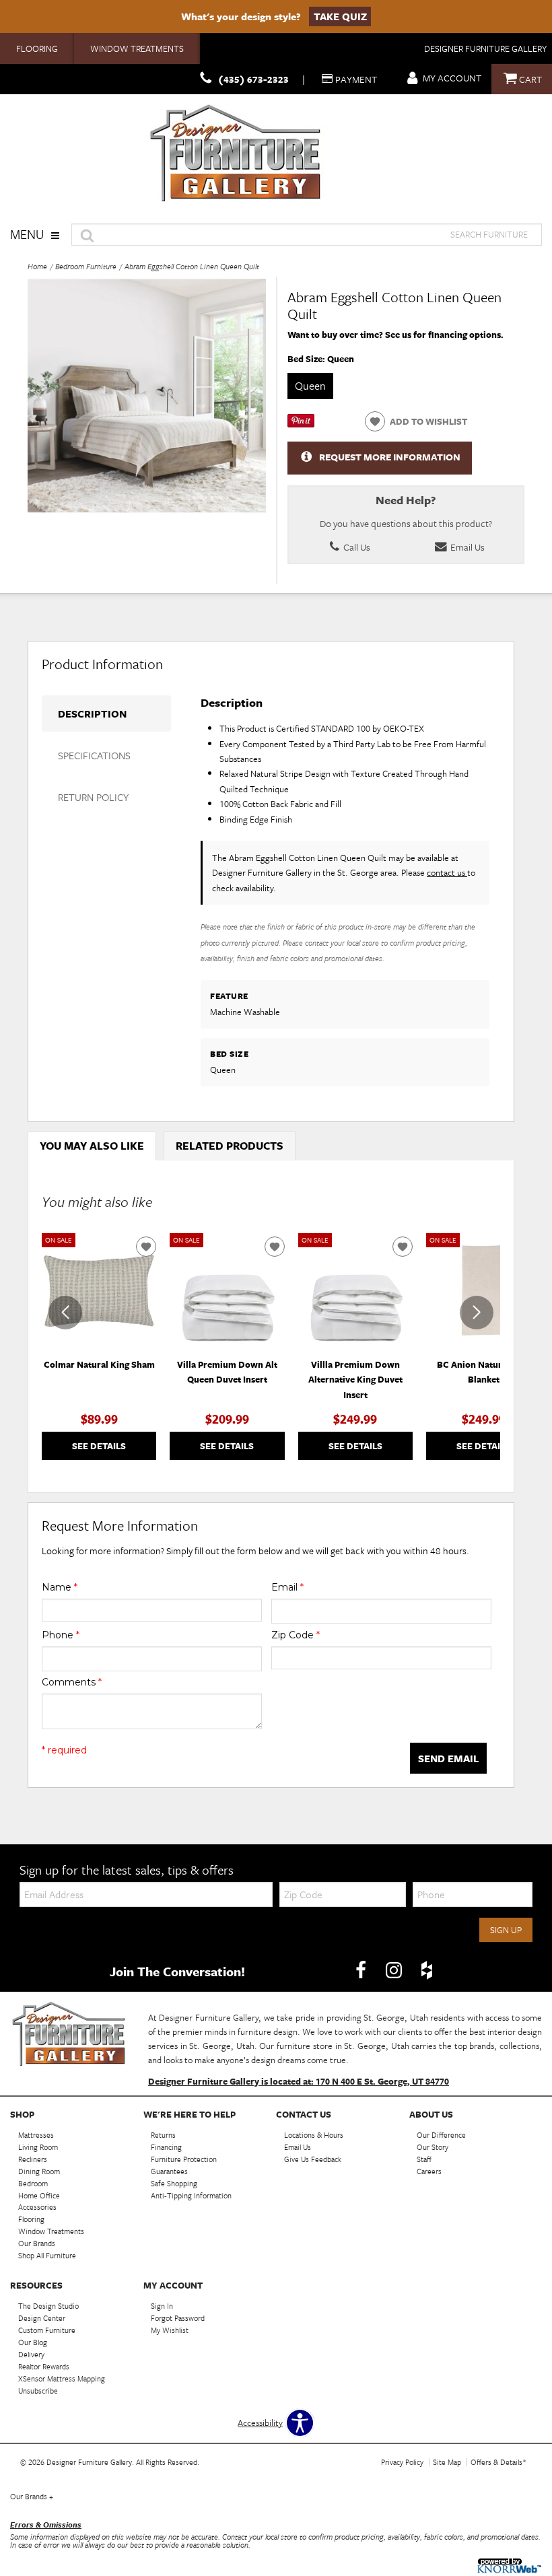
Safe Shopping (174, 2183)
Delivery (31, 2354)
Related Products (230, 1146)
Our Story (433, 2147)
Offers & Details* (498, 2462)
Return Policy (93, 797)
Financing (166, 2147)
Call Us (356, 547)
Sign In (162, 2306)
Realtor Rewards (44, 2366)
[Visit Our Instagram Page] (395, 1970)
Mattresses (36, 2135)
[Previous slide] (65, 1313)
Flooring (37, 48)
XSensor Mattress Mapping (62, 2378)
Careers (429, 2171)
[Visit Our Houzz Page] (427, 1970)
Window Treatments (137, 48)
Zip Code (296, 1635)
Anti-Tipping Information (191, 2195)
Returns (163, 2135)
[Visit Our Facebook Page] (362, 1970)
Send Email (448, 1758)
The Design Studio (48, 2306)
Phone (61, 1635)
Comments (72, 1682)
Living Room (38, 2147)
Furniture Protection (184, 2159)
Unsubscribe (38, 2391)
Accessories (37, 2207)
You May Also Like (92, 1146)
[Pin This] (301, 424)
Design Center (42, 2318)
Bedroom (33, 2183)
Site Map (447, 2462)
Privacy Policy (402, 2462)
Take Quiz (340, 16)
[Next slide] (477, 1313)
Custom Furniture (47, 2330)
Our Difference (441, 2135)
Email (287, 1587)
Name (60, 1587)
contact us (447, 872)
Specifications (94, 755)
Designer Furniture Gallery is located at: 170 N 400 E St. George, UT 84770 (299, 2081)
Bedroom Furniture (86, 266)
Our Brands (37, 2243)
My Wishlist (170, 2330)
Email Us (467, 547)
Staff (424, 2159)
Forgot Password (178, 2318)
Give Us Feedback (313, 2159)
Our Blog (33, 2342)
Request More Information (390, 457)
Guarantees (169, 2171)
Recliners (33, 2159)
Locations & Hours (314, 2135)
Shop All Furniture (47, 2255)
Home (37, 266)
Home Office (39, 2195)
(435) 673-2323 (253, 79)
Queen (310, 386)
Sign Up (506, 1930)
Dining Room (39, 2171)
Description (92, 713)
